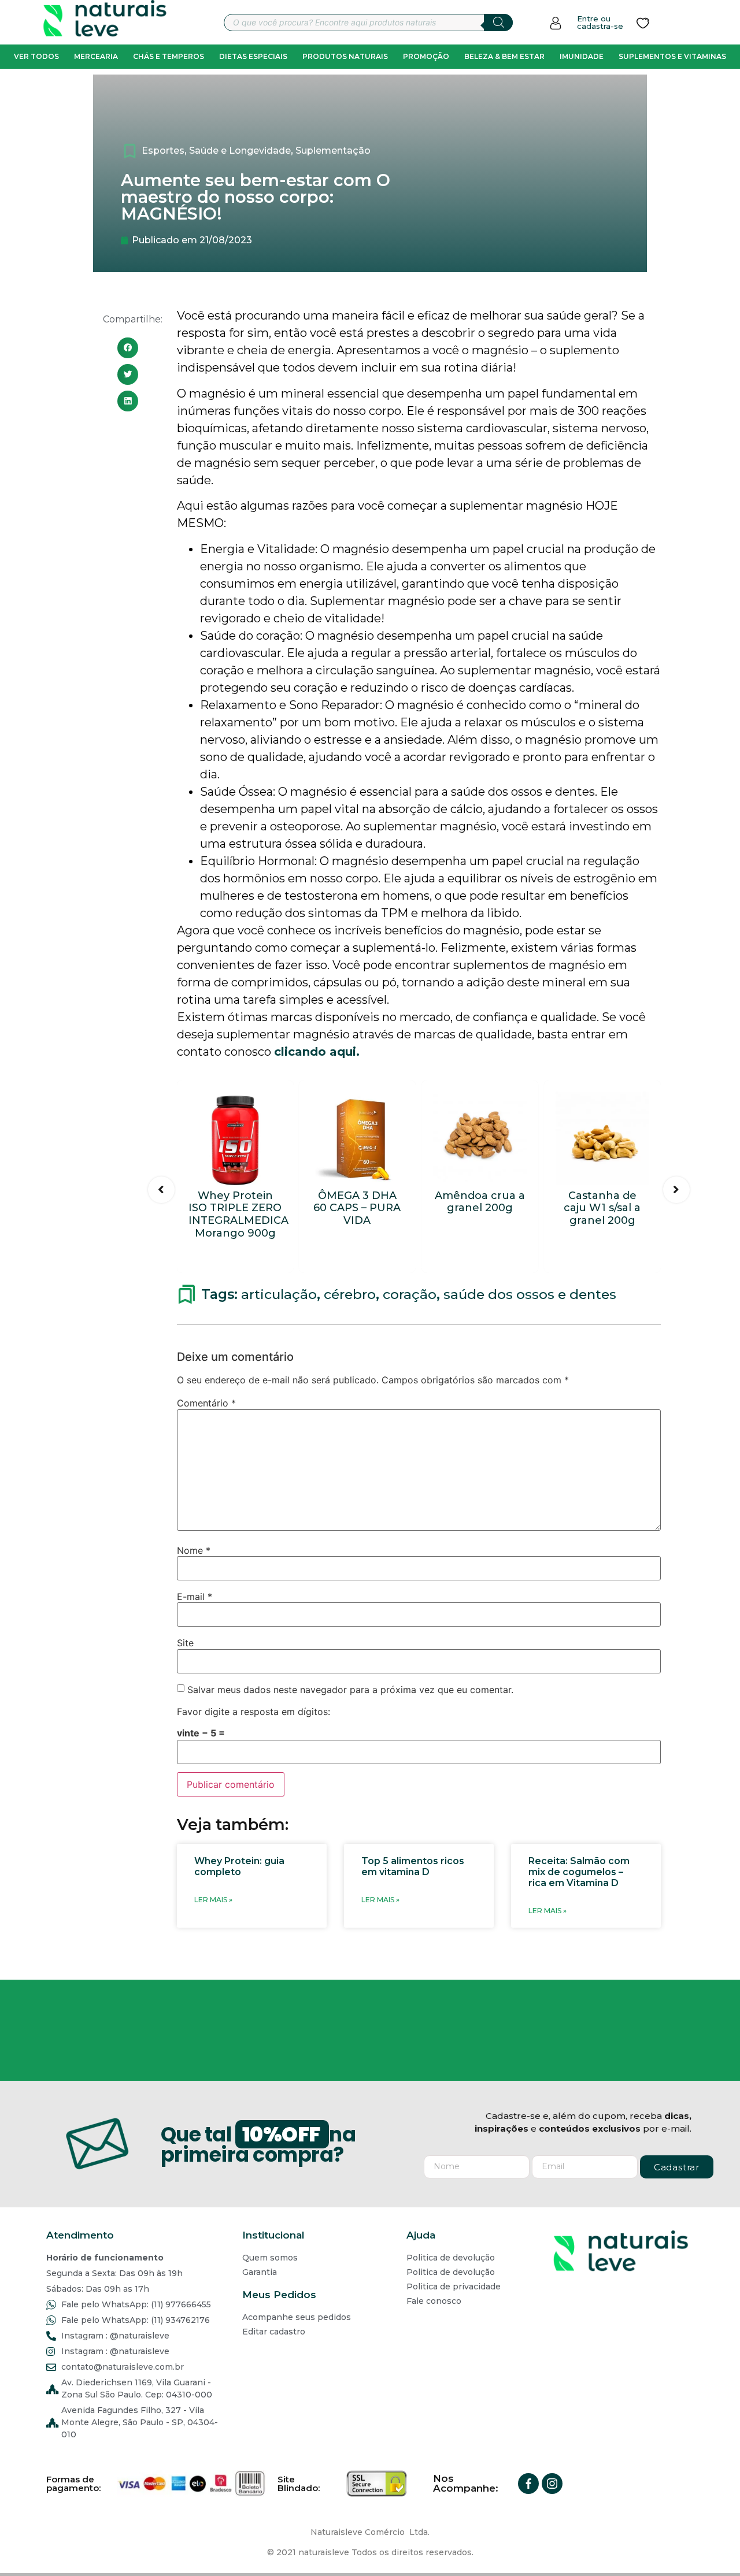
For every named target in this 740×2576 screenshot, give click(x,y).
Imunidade (582, 56)
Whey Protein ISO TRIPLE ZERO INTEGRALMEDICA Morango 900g (238, 1214)
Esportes (163, 151)
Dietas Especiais (253, 56)
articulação (279, 1294)
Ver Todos (36, 56)
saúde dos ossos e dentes (530, 1294)
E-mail (195, 1597)
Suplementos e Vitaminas (672, 56)
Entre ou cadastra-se (600, 22)
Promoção (426, 56)
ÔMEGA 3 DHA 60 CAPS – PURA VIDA (358, 1208)
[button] (128, 348)
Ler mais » (213, 1900)
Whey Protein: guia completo (239, 1866)
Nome (194, 1550)
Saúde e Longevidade (240, 151)
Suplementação (333, 151)
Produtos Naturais (345, 56)
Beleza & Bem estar (504, 56)
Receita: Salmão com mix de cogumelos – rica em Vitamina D (579, 1872)
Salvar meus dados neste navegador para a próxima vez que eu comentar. (350, 1690)
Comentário (206, 1403)
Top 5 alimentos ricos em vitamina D (413, 1866)
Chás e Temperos (169, 56)
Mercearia (96, 56)
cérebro (350, 1294)
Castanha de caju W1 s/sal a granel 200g (602, 1208)
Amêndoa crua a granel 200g (480, 1202)
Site (185, 1643)
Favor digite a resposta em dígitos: (254, 1712)
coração (410, 1294)
